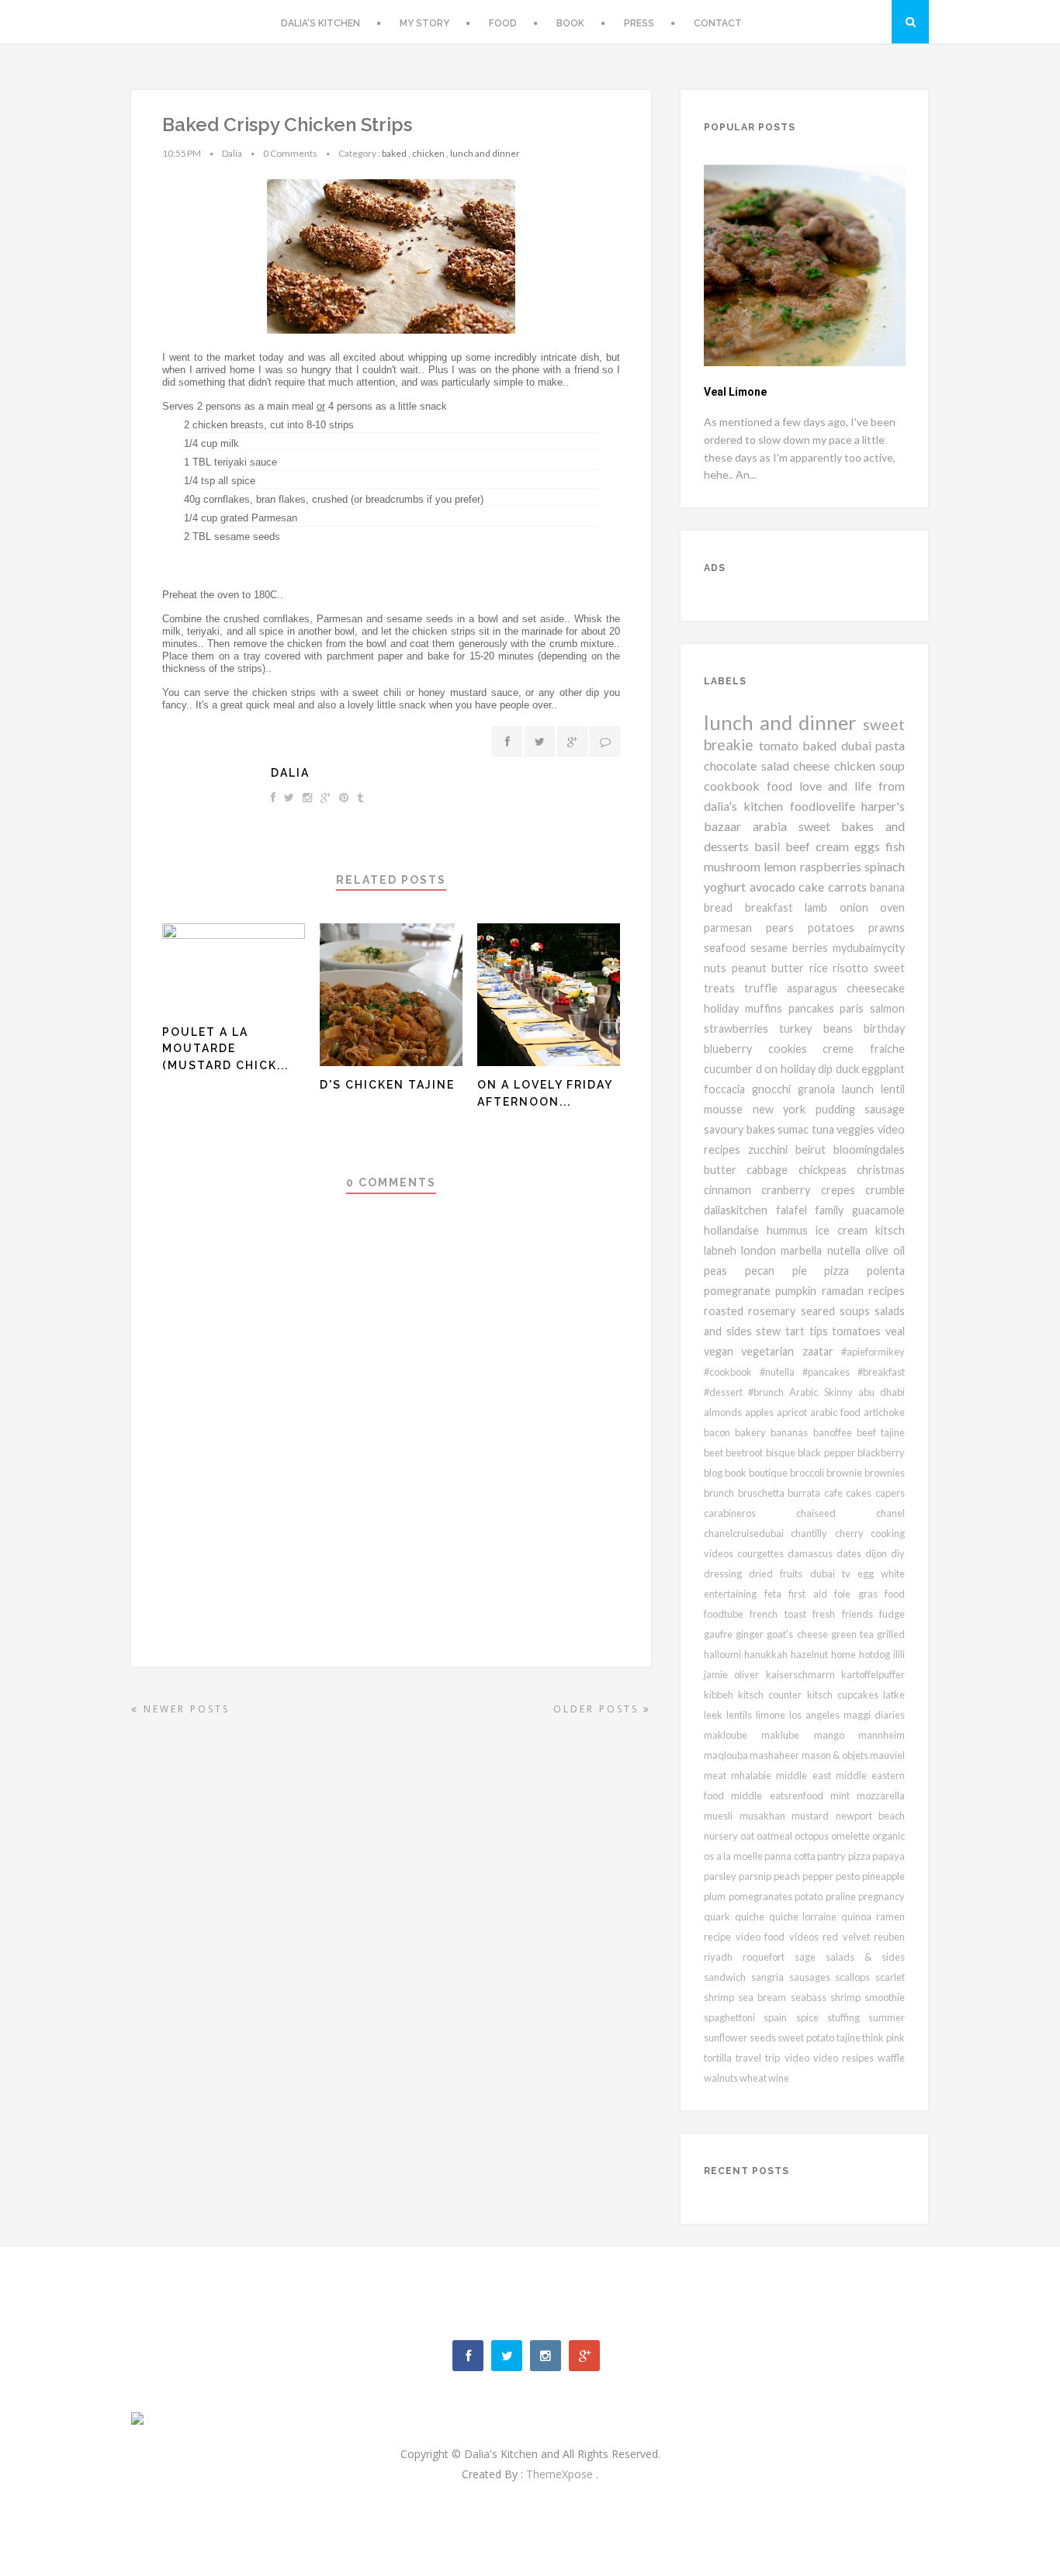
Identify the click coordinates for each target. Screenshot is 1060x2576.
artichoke (884, 1412)
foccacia (728, 1089)
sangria (770, 1977)
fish (895, 846)
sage (810, 1957)
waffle (891, 2058)
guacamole (878, 1210)
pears (787, 928)
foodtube (727, 1614)
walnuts (722, 2078)
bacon (719, 1432)
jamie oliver (735, 1674)
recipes (887, 1291)
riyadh (723, 1957)
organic (889, 1836)
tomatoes (859, 1331)
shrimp (847, 1997)
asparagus (817, 988)
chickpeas (828, 1170)
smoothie (885, 1997)
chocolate (733, 765)
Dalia (290, 773)
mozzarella (881, 1795)
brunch (721, 1493)
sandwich (727, 1977)
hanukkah (767, 1654)
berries (812, 948)
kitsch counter (772, 1695)
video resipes (845, 2058)
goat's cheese (798, 1634)
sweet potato (807, 2038)
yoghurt (727, 886)
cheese (814, 765)
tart (797, 1331)
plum (716, 1896)
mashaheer (775, 1755)
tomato (781, 745)
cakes (861, 1493)
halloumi (724, 1654)
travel (750, 2058)
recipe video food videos (763, 1937)
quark (719, 1916)
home (845, 1654)
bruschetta (763, 1493)
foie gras (859, 1594)
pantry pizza (845, 1856)
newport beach (871, 1816)
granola (820, 1089)
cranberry (791, 1190)
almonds (724, 1412)
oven (892, 907)
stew (771, 1331)
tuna (824, 1129)
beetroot (745, 1452)
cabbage (772, 1170)
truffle (766, 988)
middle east (805, 1775)
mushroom (734, 866)
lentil (893, 1089)
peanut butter (771, 968)
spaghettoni (734, 2017)
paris (855, 1008)
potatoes (838, 928)
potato (810, 1896)
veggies (857, 1129)
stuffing (848, 2017)
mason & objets (836, 1755)
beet (715, 1452)
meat (717, 1775)
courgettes (762, 1553)
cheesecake (876, 988)
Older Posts (598, 1709)
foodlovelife (826, 806)
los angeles (816, 1715)
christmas (881, 1170)
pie (809, 1271)
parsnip (756, 1876)
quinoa (859, 1916)
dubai (859, 745)
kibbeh (721, 1695)
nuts (718, 968)
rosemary (774, 1311)
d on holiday (787, 1069)
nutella (846, 1250)
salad (778, 765)
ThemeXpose (561, 2474)
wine (779, 2078)
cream (835, 846)
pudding (840, 1109)
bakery (753, 1432)
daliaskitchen (740, 1210)
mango (836, 1735)
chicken (428, 153)
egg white (881, 1574)
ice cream (845, 1230)
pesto (849, 1876)
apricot (793, 1412)
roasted (726, 1311)
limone (772, 1715)
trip (774, 2058)
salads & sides (865, 1957)
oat (748, 1836)
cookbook (735, 786)
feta (777, 1594)
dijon (878, 1553)
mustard (814, 1816)
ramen (890, 1916)
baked (394, 153)
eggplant (883, 1069)
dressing (726, 1574)
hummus (791, 1230)
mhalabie (753, 1775)
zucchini (772, 1150)
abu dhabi (882, 1392)
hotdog (876, 1654)
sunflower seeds (741, 2038)
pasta (890, 745)
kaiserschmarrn (804, 1674)
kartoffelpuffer (873, 1674)
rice (821, 968)
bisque (782, 1452)
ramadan (845, 1291)
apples (761, 1412)
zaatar (822, 1351)
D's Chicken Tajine (387, 1085)
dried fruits (779, 1574)
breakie (731, 744)
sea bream (764, 1997)
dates (851, 1553)
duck (849, 1069)
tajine (850, 2038)
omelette (852, 1836)
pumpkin (798, 1291)
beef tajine (881, 1432)
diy (898, 1553)
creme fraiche (864, 1049)
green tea (854, 1634)
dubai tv (834, 1574)
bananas (792, 1432)
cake (813, 886)
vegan (722, 1351)
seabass (811, 1997)
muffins (767, 1008)
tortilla (720, 2058)
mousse (728, 1109)
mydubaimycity (869, 948)
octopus (813, 1836)
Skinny (841, 1392)
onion (860, 907)
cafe (835, 1493)
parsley (721, 1876)
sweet (884, 724)
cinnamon (733, 1190)
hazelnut (811, 1654)
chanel (890, 1513)
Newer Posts (184, 1709)
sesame (771, 948)
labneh (722, 1250)
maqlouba (727, 1755)
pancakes (814, 1008)
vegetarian (771, 1351)
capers (890, 1493)
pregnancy (882, 1896)
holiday (724, 1008)
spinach (885, 866)
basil (770, 846)
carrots (849, 886)
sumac (795, 1129)
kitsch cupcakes (845, 1695)
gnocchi (775, 1089)
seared (820, 1311)
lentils (741, 1715)
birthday (884, 1028)
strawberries (741, 1028)
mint (843, 1795)
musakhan (766, 1816)
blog (714, 1473)
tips (821, 1331)
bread (724, 907)
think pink (883, 2038)
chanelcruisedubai (747, 1533)
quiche (752, 1916)
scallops (855, 1977)
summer (887, 2017)
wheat (754, 2078)
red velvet (848, 1937)
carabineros (750, 1513)
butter (725, 1170)
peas (724, 1271)
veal (895, 1331)
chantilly (812, 1533)
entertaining (734, 1594)
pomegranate (740, 1291)
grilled (891, 1634)
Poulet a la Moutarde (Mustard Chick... (225, 1049)
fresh (827, 1614)
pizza (845, 1271)
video (799, 2058)
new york (784, 1109)
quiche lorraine (805, 1916)
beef (800, 846)
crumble (885, 1190)
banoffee (835, 1432)
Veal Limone (735, 392)
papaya (889, 1856)
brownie (845, 1473)
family (833, 1210)
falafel (796, 1210)
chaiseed (836, 1513)
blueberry (736, 1049)
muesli (722, 1816)
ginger (751, 1634)
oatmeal (776, 1836)
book (737, 1473)
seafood (727, 948)
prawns (887, 928)
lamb (822, 907)
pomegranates (762, 1896)
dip (827, 1069)
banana (887, 887)
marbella (804, 1250)
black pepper (828, 1452)
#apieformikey (873, 1352)
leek (715, 1715)
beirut (814, 1150)
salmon (887, 1008)
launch (861, 1089)
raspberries (832, 866)
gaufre (720, 1634)
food (895, 1594)
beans (843, 1028)
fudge (892, 1614)
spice (812, 2017)
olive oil (885, 1250)
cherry (853, 1533)
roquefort (769, 1957)
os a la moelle (734, 1856)
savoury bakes (741, 1129)
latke (894, 1695)
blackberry (881, 1452)
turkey (801, 1028)
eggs (870, 846)
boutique (769, 1473)
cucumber (730, 1069)
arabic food (837, 1412)
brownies (885, 1473)
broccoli (808, 1473)
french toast (781, 1614)
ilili (899, 1654)
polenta (886, 1271)
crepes (843, 1190)
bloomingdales (869, 1150)
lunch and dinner (485, 153)
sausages (812, 1977)
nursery (722, 1836)
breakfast (775, 907)
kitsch (890, 1230)
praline (842, 1896)
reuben (889, 1937)
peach (788, 1876)
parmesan (735, 928)
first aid (811, 1594)
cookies (796, 1049)
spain (779, 2017)
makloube (733, 1735)
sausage (885, 1109)
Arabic (806, 1392)
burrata (806, 1493)
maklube (787, 1735)
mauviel (887, 1755)
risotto (853, 968)
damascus (812, 1553)
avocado (774, 886)
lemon (781, 866)
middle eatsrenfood (781, 1795)
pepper (819, 1876)
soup (892, 765)
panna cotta (791, 1856)
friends (861, 1614)
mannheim (882, 1735)
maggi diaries (874, 1715)
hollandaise (735, 1230)
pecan (769, 1271)
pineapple (883, 1876)
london (761, 1250)
